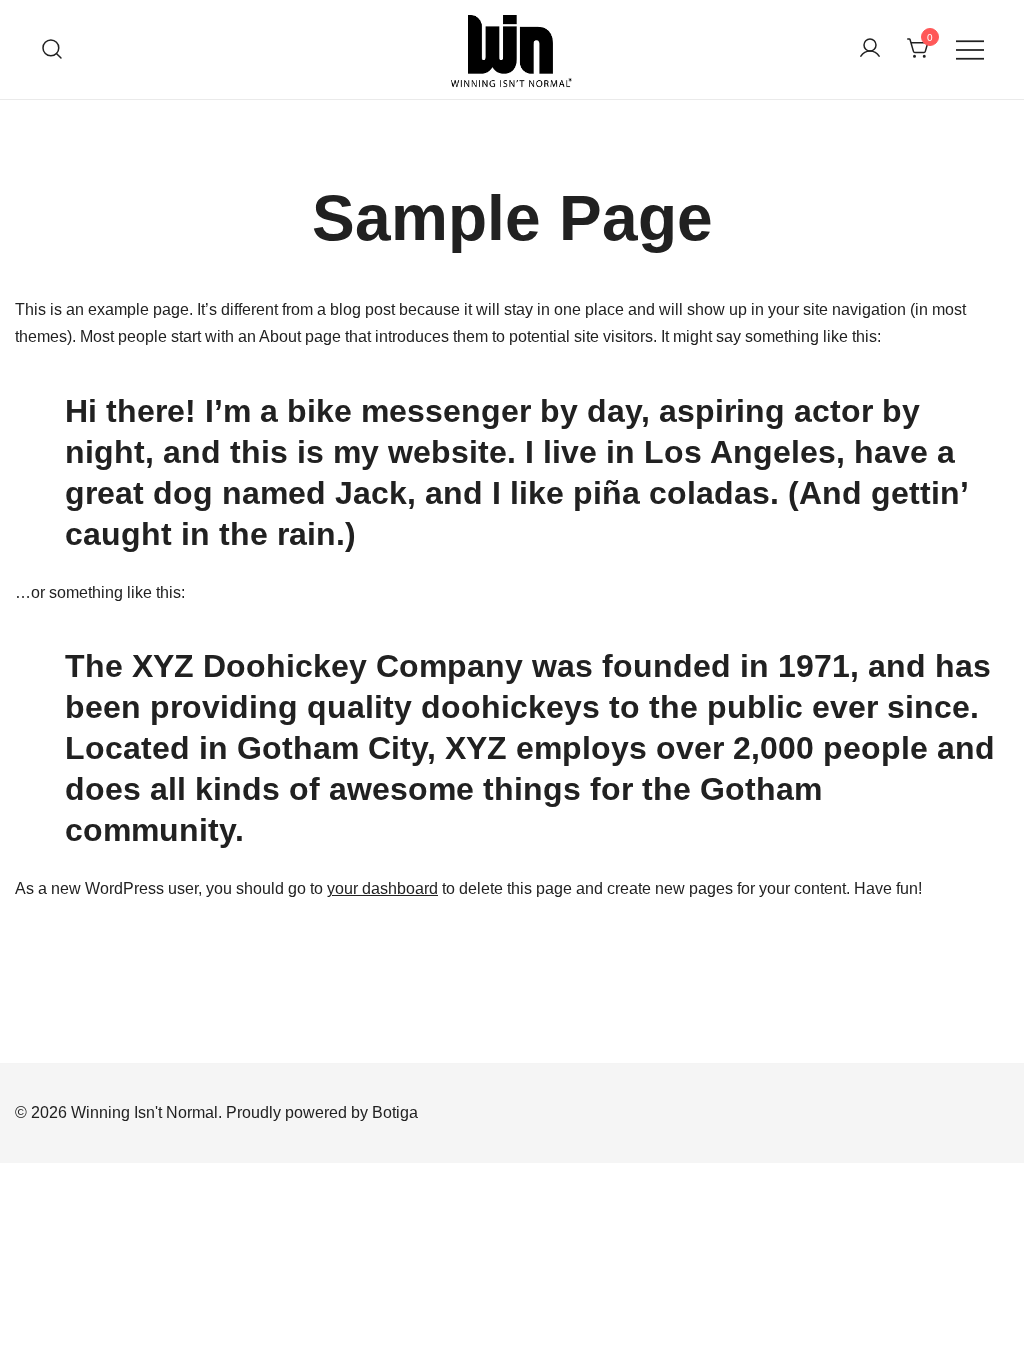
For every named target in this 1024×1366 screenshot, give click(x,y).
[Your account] (870, 49)
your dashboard (382, 888)
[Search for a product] (52, 49)
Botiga (395, 1112)
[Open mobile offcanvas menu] (970, 49)
